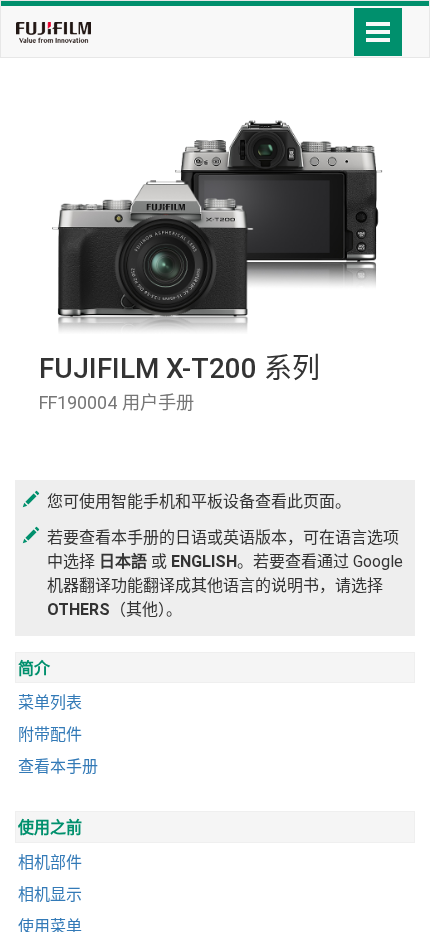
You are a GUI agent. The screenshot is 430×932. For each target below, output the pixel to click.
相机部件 (50, 862)
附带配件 (50, 734)
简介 (34, 668)
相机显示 (50, 894)
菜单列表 (50, 702)
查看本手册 (58, 766)
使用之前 (50, 827)
